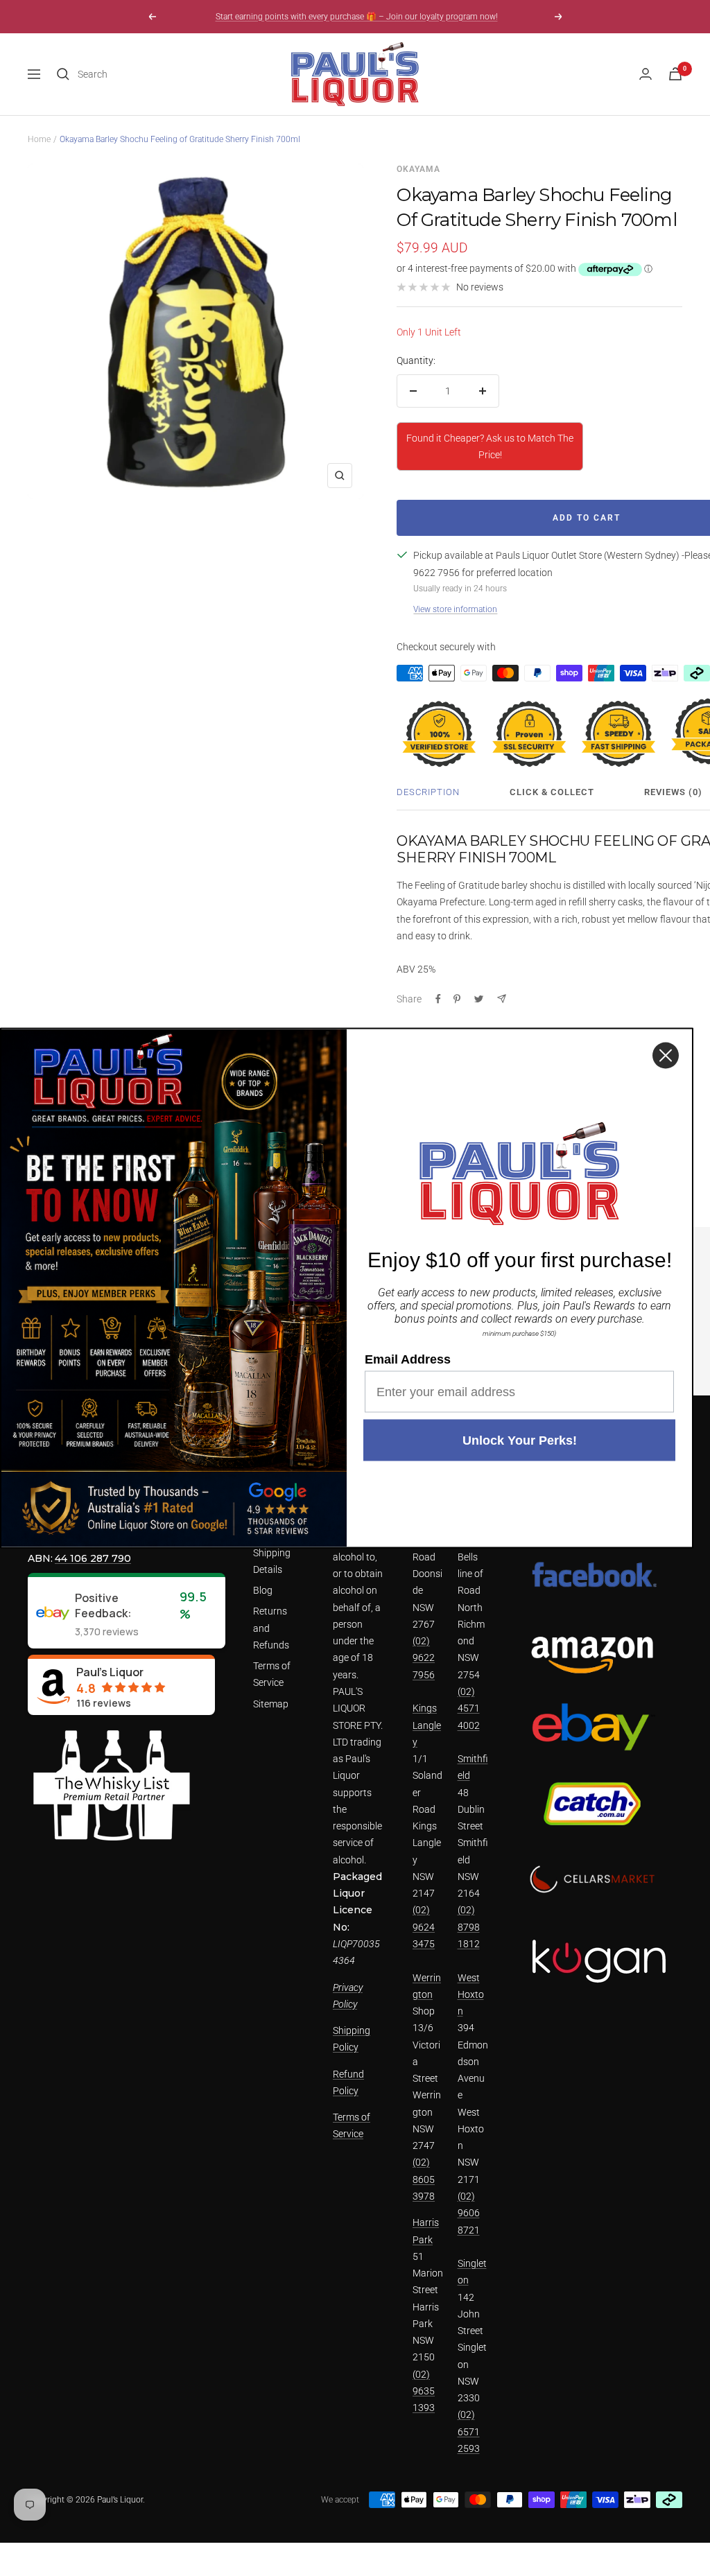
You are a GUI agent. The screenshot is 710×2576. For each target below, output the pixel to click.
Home (39, 139)
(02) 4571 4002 (469, 1708)
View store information (455, 609)
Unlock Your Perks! (520, 1441)
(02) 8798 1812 (469, 1927)
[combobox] (182, 74)
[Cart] (675, 74)
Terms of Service (272, 1674)
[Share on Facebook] (438, 999)
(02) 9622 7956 (424, 1658)
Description (428, 792)
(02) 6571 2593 (469, 2431)
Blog (263, 1590)
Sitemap (271, 1704)
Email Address (408, 1359)
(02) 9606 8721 (469, 2213)
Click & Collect (552, 792)
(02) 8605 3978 (424, 2179)
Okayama (418, 169)
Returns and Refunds (271, 1628)
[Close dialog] (666, 1056)
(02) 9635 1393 (424, 2391)
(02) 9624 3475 (424, 1927)
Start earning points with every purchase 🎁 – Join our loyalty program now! (357, 17)
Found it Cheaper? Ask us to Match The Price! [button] (490, 446)
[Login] (646, 74)
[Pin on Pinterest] (457, 999)
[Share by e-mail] (502, 999)
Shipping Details (272, 1561)
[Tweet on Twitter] (479, 999)
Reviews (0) (673, 792)
